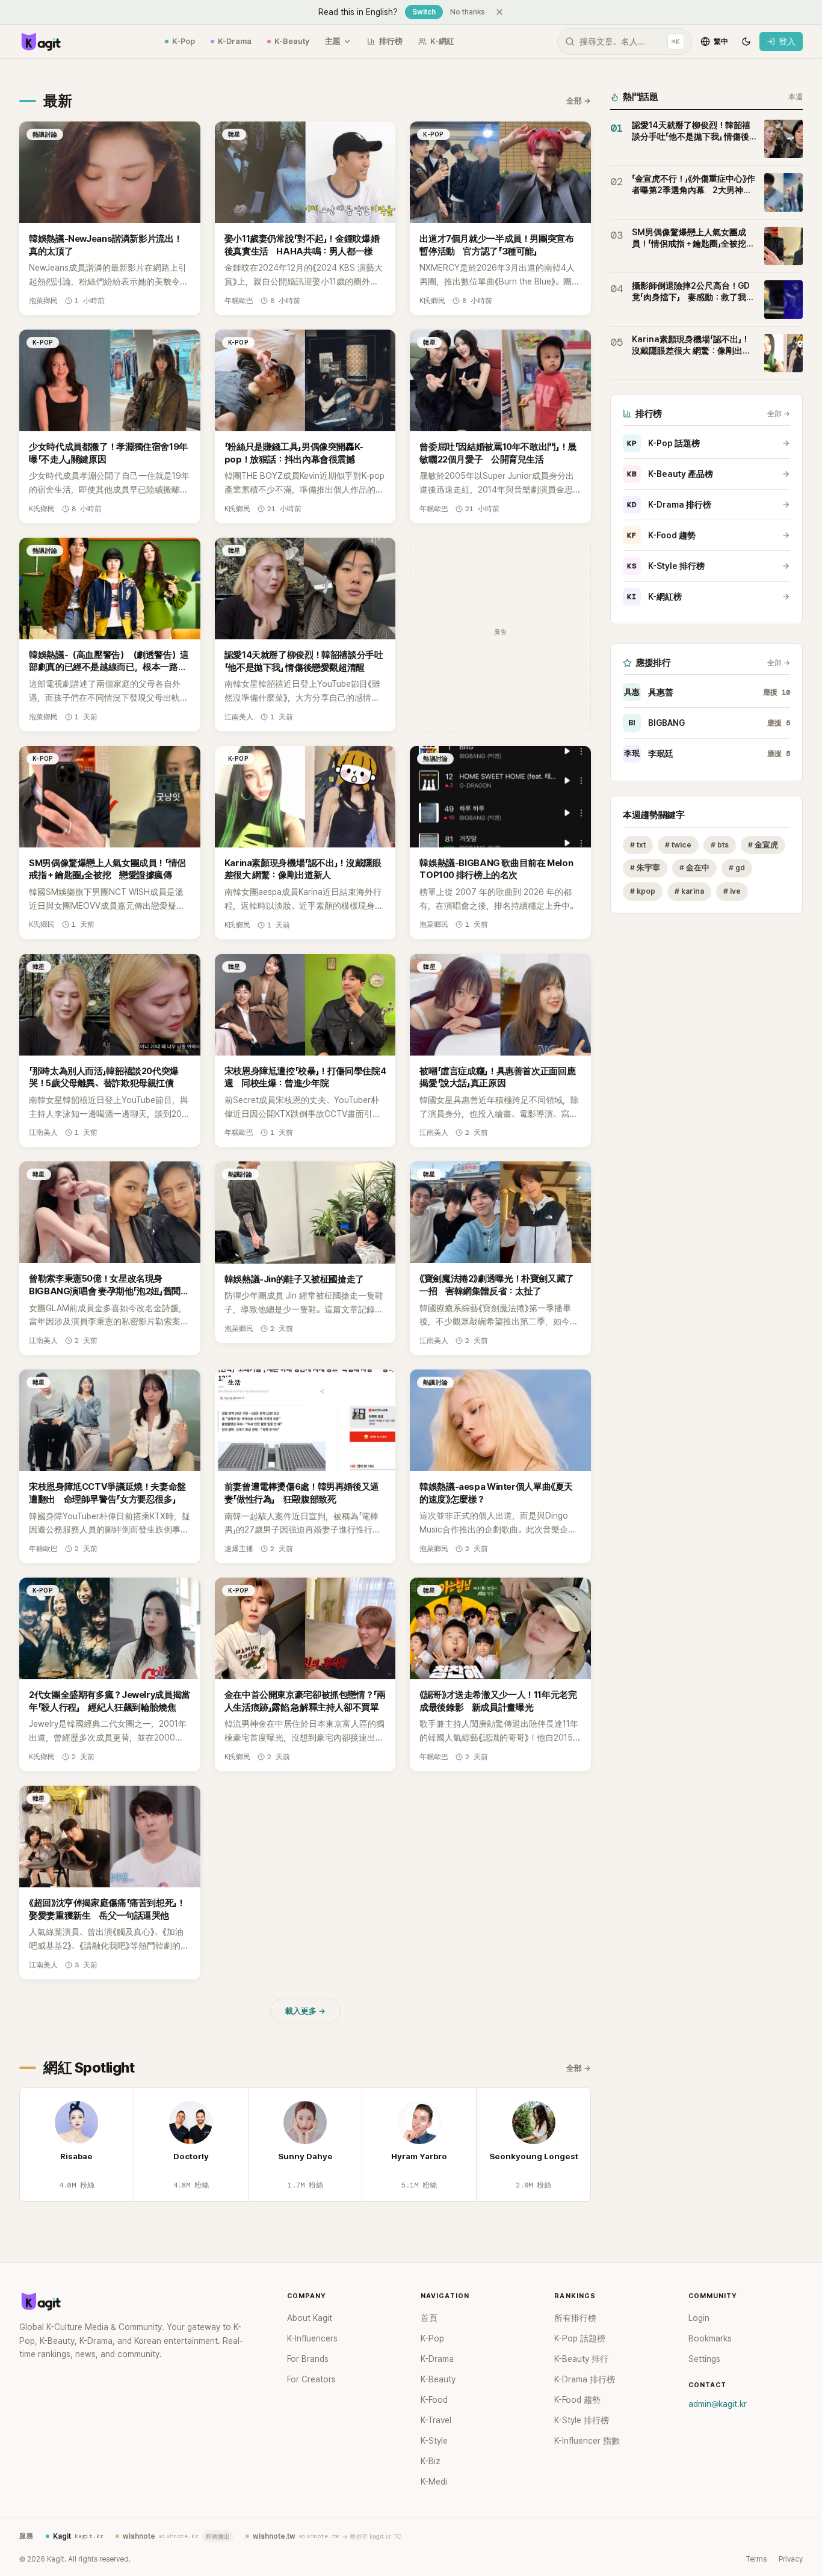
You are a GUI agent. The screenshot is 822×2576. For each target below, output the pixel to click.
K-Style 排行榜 (666, 566)
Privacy (791, 2559)
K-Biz (431, 2461)
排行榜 (391, 41)
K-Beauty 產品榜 (670, 474)
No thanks (468, 12)
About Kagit (310, 2318)
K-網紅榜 (654, 597)
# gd (737, 868)
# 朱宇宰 (645, 868)
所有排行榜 (575, 2318)
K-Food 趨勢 (661, 535)
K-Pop (184, 41)
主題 (333, 41)
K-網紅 (442, 41)
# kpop (643, 892)
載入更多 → (305, 2011)
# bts (720, 845)
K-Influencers (312, 2338)
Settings (704, 2359)
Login (699, 2318)
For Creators (311, 2379)
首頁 (429, 2318)
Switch (424, 12)
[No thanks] (499, 12)
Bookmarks (710, 2338)
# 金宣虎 (763, 845)
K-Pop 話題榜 (663, 443)
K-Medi (434, 2482)
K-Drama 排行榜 (669, 505)
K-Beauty (292, 41)
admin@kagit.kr (718, 2404)
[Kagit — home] (40, 41)
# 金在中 (694, 868)
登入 (787, 41)
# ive (732, 892)
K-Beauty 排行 (581, 2359)
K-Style (434, 2441)
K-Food (434, 2400)
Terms (756, 2559)
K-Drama (235, 41)
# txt (638, 845)
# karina (689, 892)
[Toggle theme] (746, 41)
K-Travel (436, 2420)
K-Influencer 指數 (587, 2441)
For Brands (308, 2359)
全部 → (579, 101)
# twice (678, 845)
